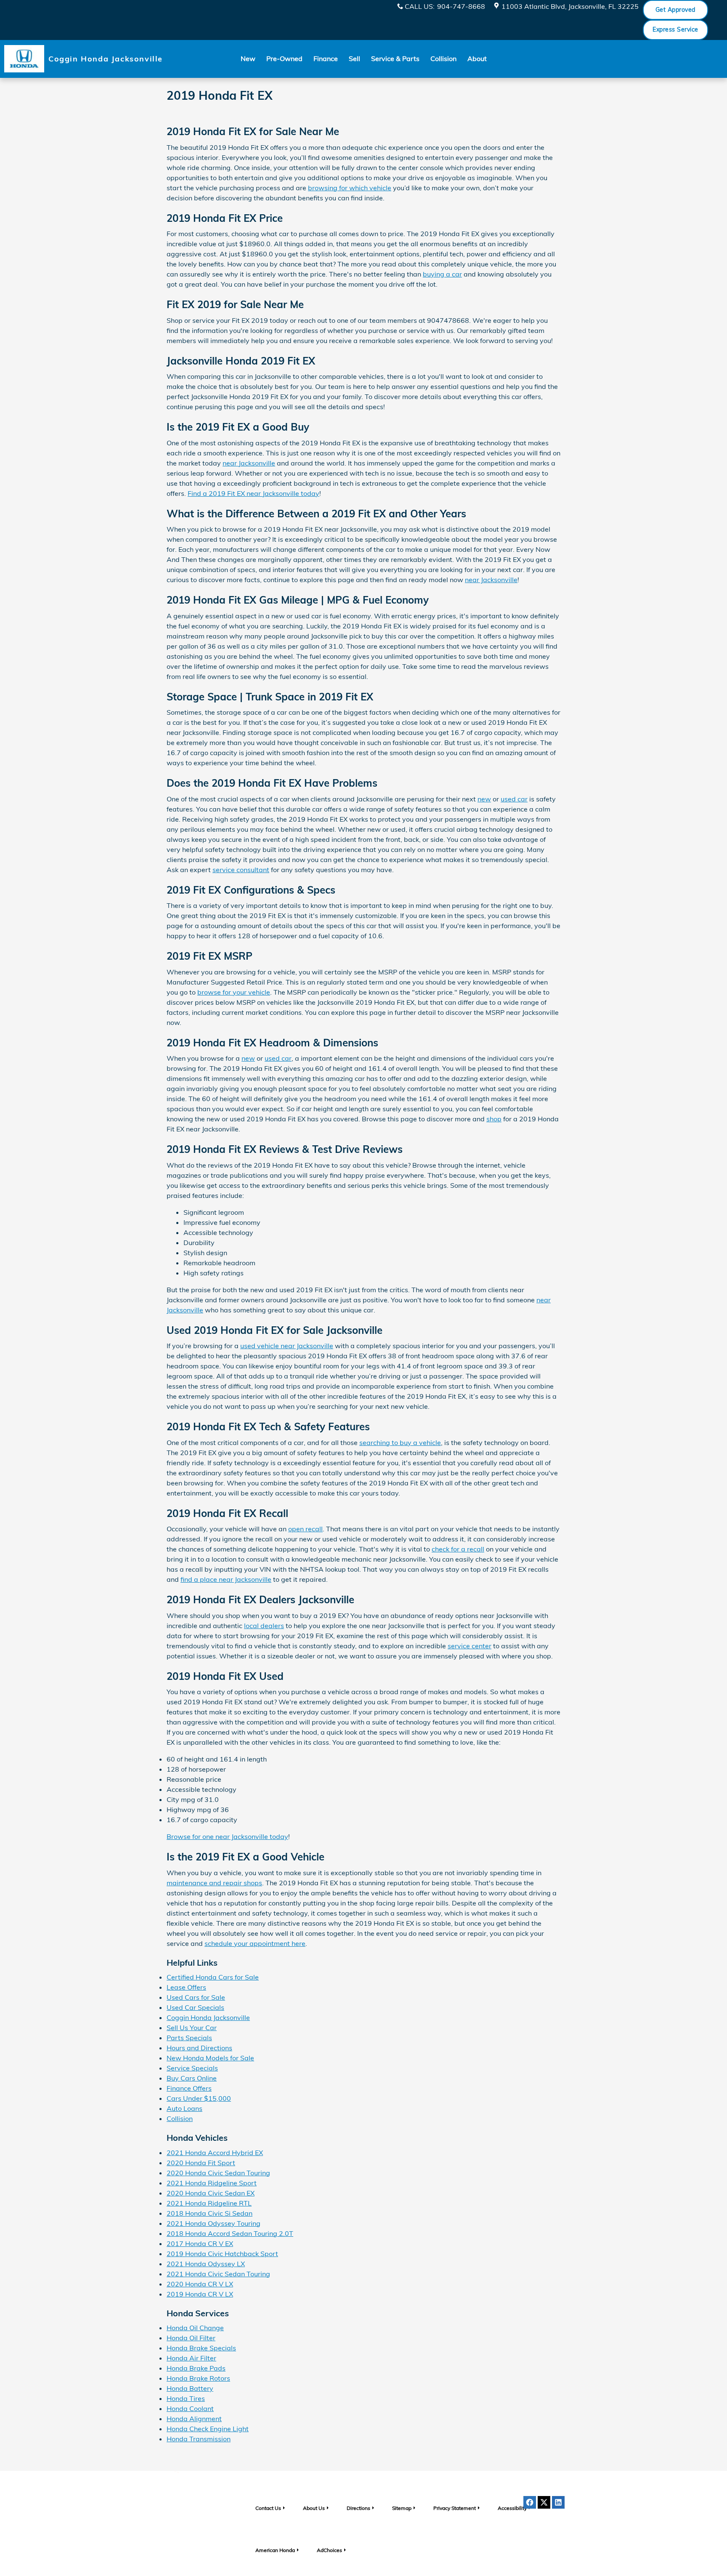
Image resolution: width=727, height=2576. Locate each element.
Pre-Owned (284, 59)
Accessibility (512, 2508)
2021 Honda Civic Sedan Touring (218, 2274)
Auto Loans (184, 2108)
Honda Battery (190, 2388)
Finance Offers (189, 2088)
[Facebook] (530, 2502)
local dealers (264, 1626)
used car (514, 799)
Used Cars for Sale (196, 1997)
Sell (354, 59)
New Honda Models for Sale (210, 2058)
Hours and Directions (199, 2048)
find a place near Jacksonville (226, 1579)
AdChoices (329, 2550)
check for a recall (458, 1549)
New (248, 59)
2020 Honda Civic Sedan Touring (218, 2173)
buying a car (442, 274)
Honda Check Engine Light (208, 2429)
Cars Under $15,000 (199, 2098)
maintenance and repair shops (214, 1883)
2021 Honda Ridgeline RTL (209, 2203)
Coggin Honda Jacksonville (208, 2017)
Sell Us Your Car (192, 2028)
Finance (326, 59)
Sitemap (402, 2508)
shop (494, 1119)
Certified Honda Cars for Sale (213, 1977)
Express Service (675, 29)
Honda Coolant (190, 2408)
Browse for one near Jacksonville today (227, 1836)
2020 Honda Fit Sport (201, 2163)
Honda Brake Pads (196, 2368)
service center (470, 1646)
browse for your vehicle (234, 992)
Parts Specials (189, 2038)
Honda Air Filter (191, 2358)
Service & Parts (395, 59)
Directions (358, 2508)
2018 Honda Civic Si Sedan (210, 2213)
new (484, 799)
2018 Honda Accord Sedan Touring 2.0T (230, 2233)
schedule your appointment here (255, 1943)
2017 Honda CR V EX (200, 2243)
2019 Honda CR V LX (200, 2294)
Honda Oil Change (195, 2328)
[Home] (24, 59)
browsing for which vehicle (350, 188)
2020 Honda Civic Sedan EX (211, 2193)
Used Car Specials (195, 2007)
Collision (443, 59)
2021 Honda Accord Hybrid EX (215, 2153)
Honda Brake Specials (201, 2348)
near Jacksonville (249, 463)
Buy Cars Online (192, 2078)
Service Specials (192, 2068)
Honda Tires (186, 2398)
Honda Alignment (194, 2419)
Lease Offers (186, 1987)
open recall (305, 1529)
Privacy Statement (455, 2508)
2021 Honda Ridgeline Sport (212, 2183)
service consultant (241, 870)
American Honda (275, 2550)
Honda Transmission (199, 2439)
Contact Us (268, 2508)
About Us (314, 2508)
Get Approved (675, 10)
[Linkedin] (558, 2502)
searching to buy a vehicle (400, 1442)
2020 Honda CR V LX (200, 2284)
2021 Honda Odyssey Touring (214, 2223)
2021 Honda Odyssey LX (206, 2264)
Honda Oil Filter (191, 2338)
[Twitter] (544, 2502)
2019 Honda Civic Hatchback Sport (222, 2254)
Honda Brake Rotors (198, 2378)
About (477, 59)
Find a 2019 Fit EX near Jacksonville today (253, 493)
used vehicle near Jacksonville (287, 1346)
